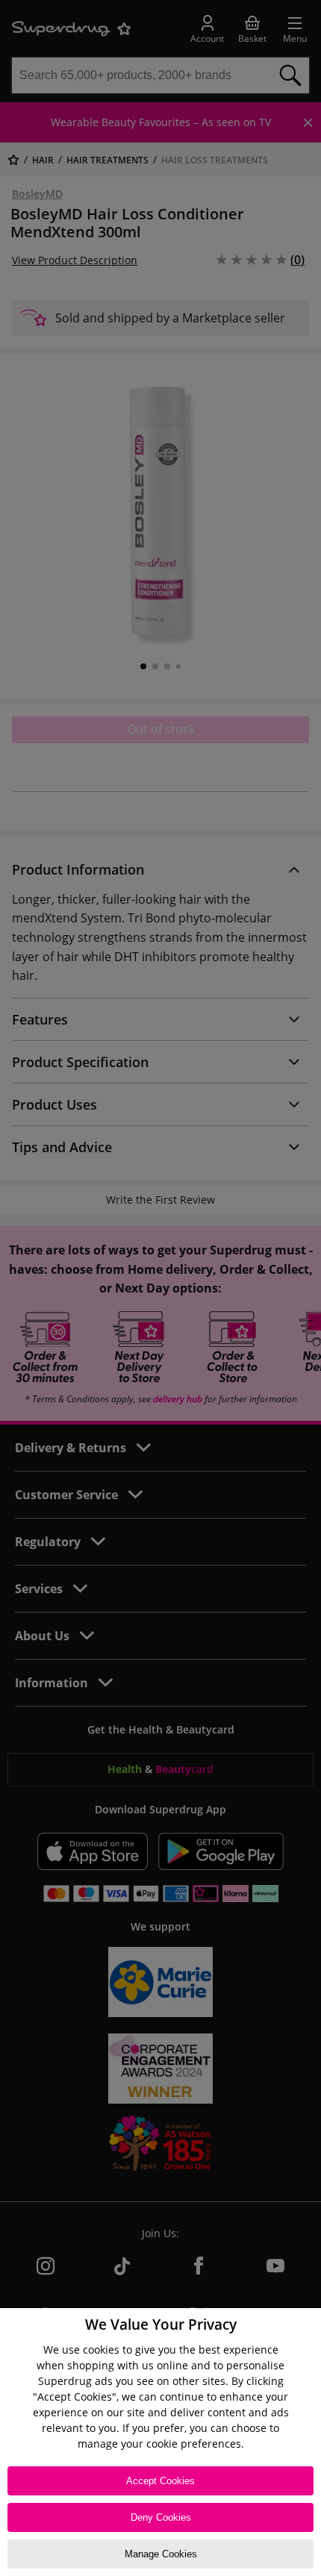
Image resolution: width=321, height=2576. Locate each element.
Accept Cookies (160, 2481)
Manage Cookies (161, 2554)
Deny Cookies (161, 2517)
